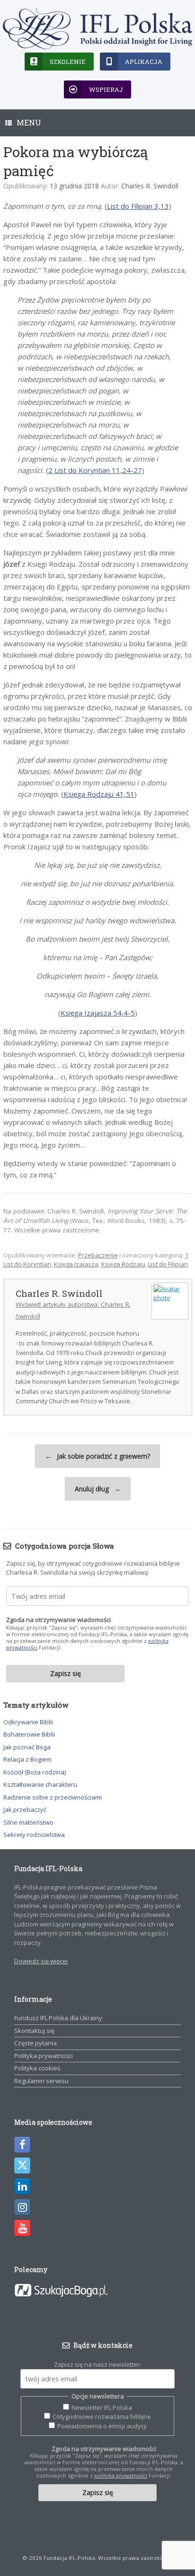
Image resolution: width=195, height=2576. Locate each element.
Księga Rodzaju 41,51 (99, 794)
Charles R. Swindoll (150, 186)
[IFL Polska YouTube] (22, 2228)
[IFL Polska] (97, 29)
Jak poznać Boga (27, 1747)
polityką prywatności (121, 2475)
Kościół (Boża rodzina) (35, 1772)
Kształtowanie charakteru (40, 1784)
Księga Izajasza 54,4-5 (98, 1013)
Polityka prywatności (44, 2056)
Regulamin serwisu (41, 2081)
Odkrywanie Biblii (28, 1722)
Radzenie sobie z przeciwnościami (53, 1797)
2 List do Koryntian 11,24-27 (95, 470)
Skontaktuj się (34, 2031)
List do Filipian (168, 1264)
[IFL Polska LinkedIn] (22, 2186)
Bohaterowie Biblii (29, 1734)
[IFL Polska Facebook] (22, 2145)
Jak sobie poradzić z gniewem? (97, 1456)
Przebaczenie (98, 1255)
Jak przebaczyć (25, 1809)
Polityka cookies (37, 2068)
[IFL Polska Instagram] (22, 2207)
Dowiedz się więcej (41, 1961)
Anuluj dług (98, 1489)
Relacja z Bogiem (27, 1759)
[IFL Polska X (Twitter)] (22, 2166)
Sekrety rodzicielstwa (34, 1835)
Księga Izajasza (76, 1264)
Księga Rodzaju (123, 1264)
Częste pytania (35, 2043)
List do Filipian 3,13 (138, 206)
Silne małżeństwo (28, 1822)
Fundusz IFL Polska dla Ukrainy (58, 2018)
